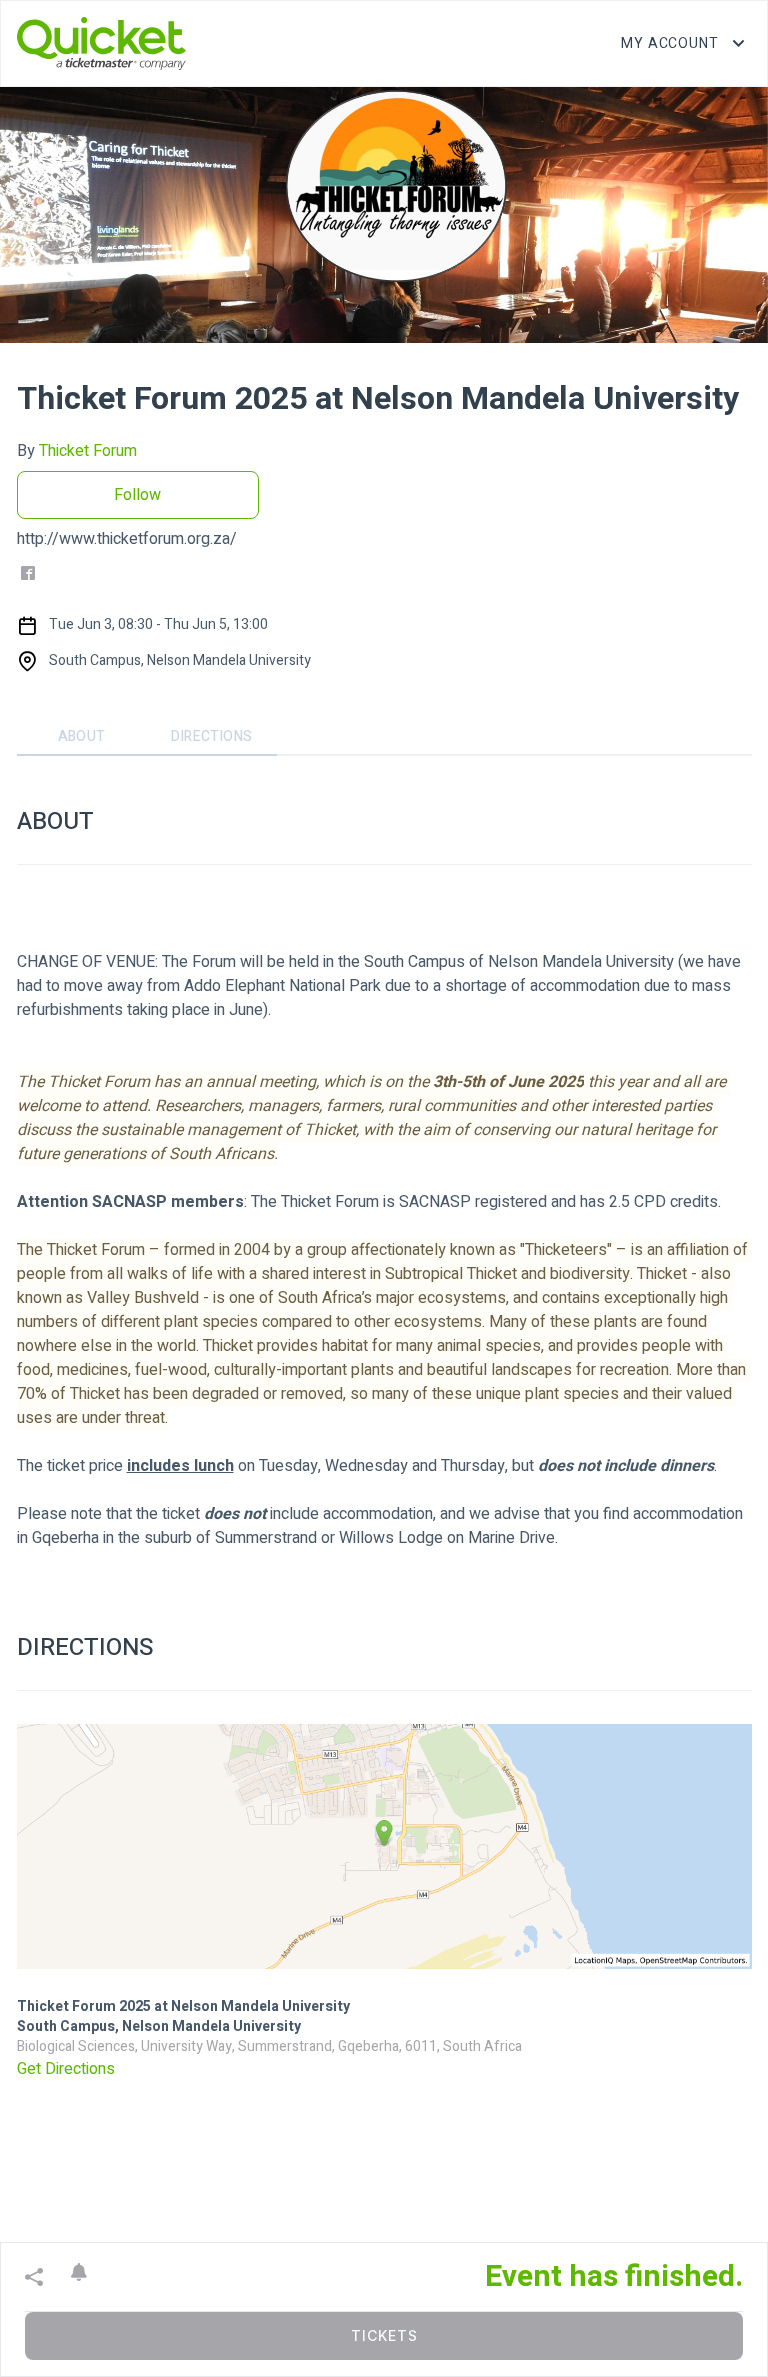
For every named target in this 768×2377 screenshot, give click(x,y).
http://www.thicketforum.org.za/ (127, 539)
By (77, 451)
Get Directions (66, 2069)
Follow (137, 495)
